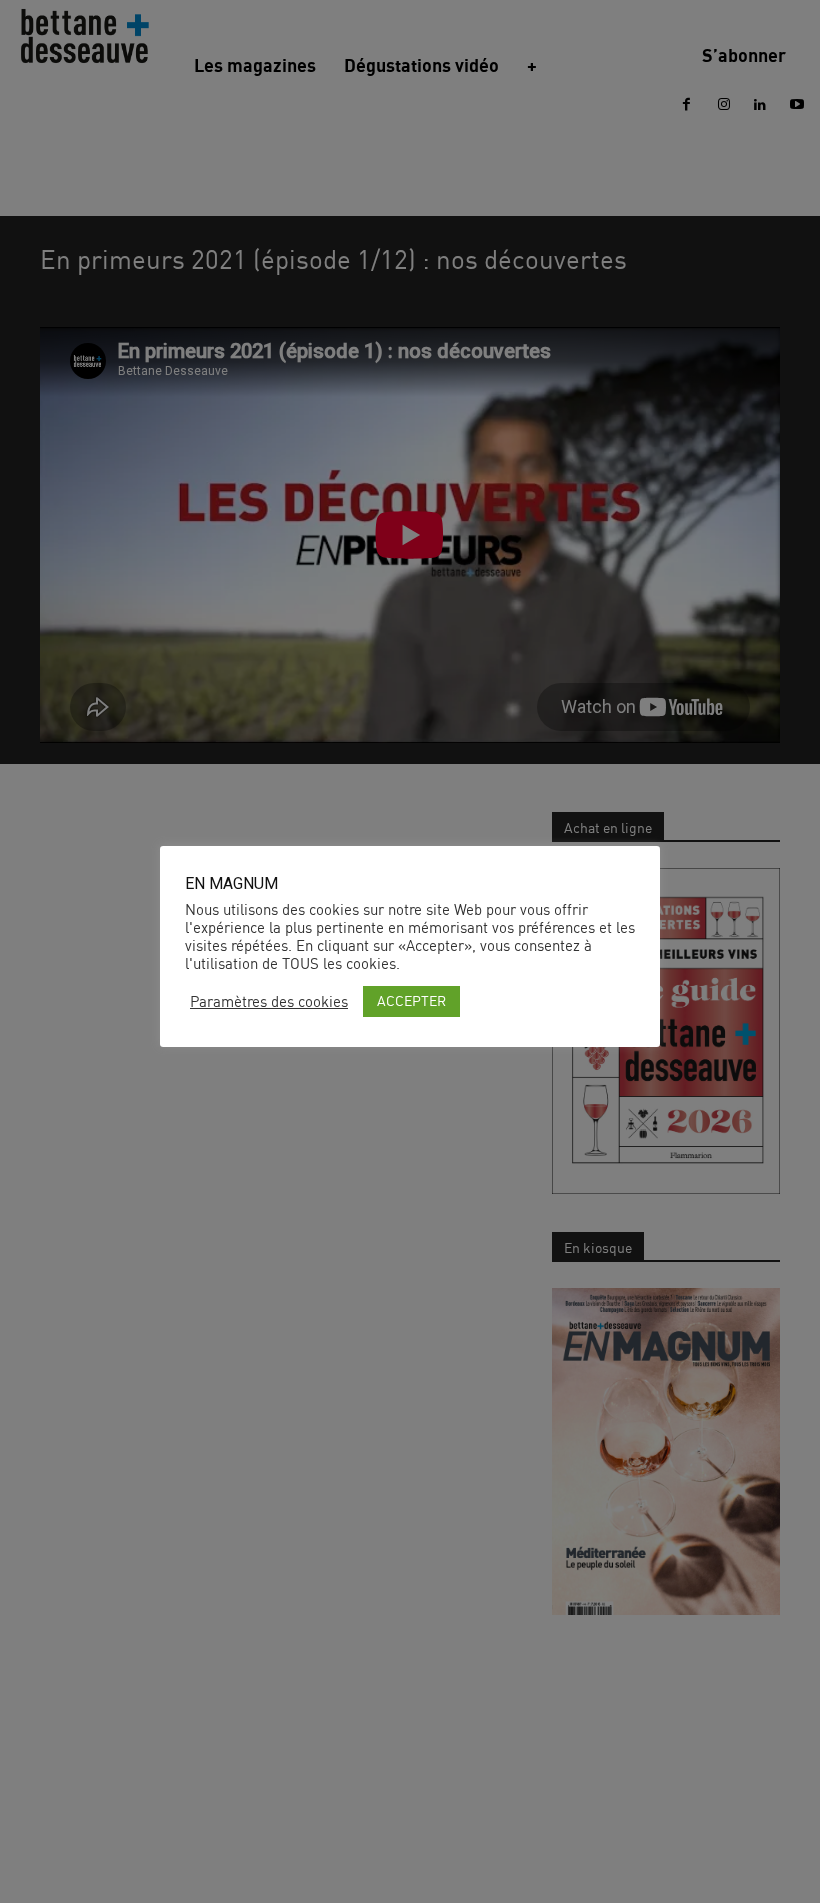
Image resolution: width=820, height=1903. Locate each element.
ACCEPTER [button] (411, 1000)
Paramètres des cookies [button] (269, 1002)
